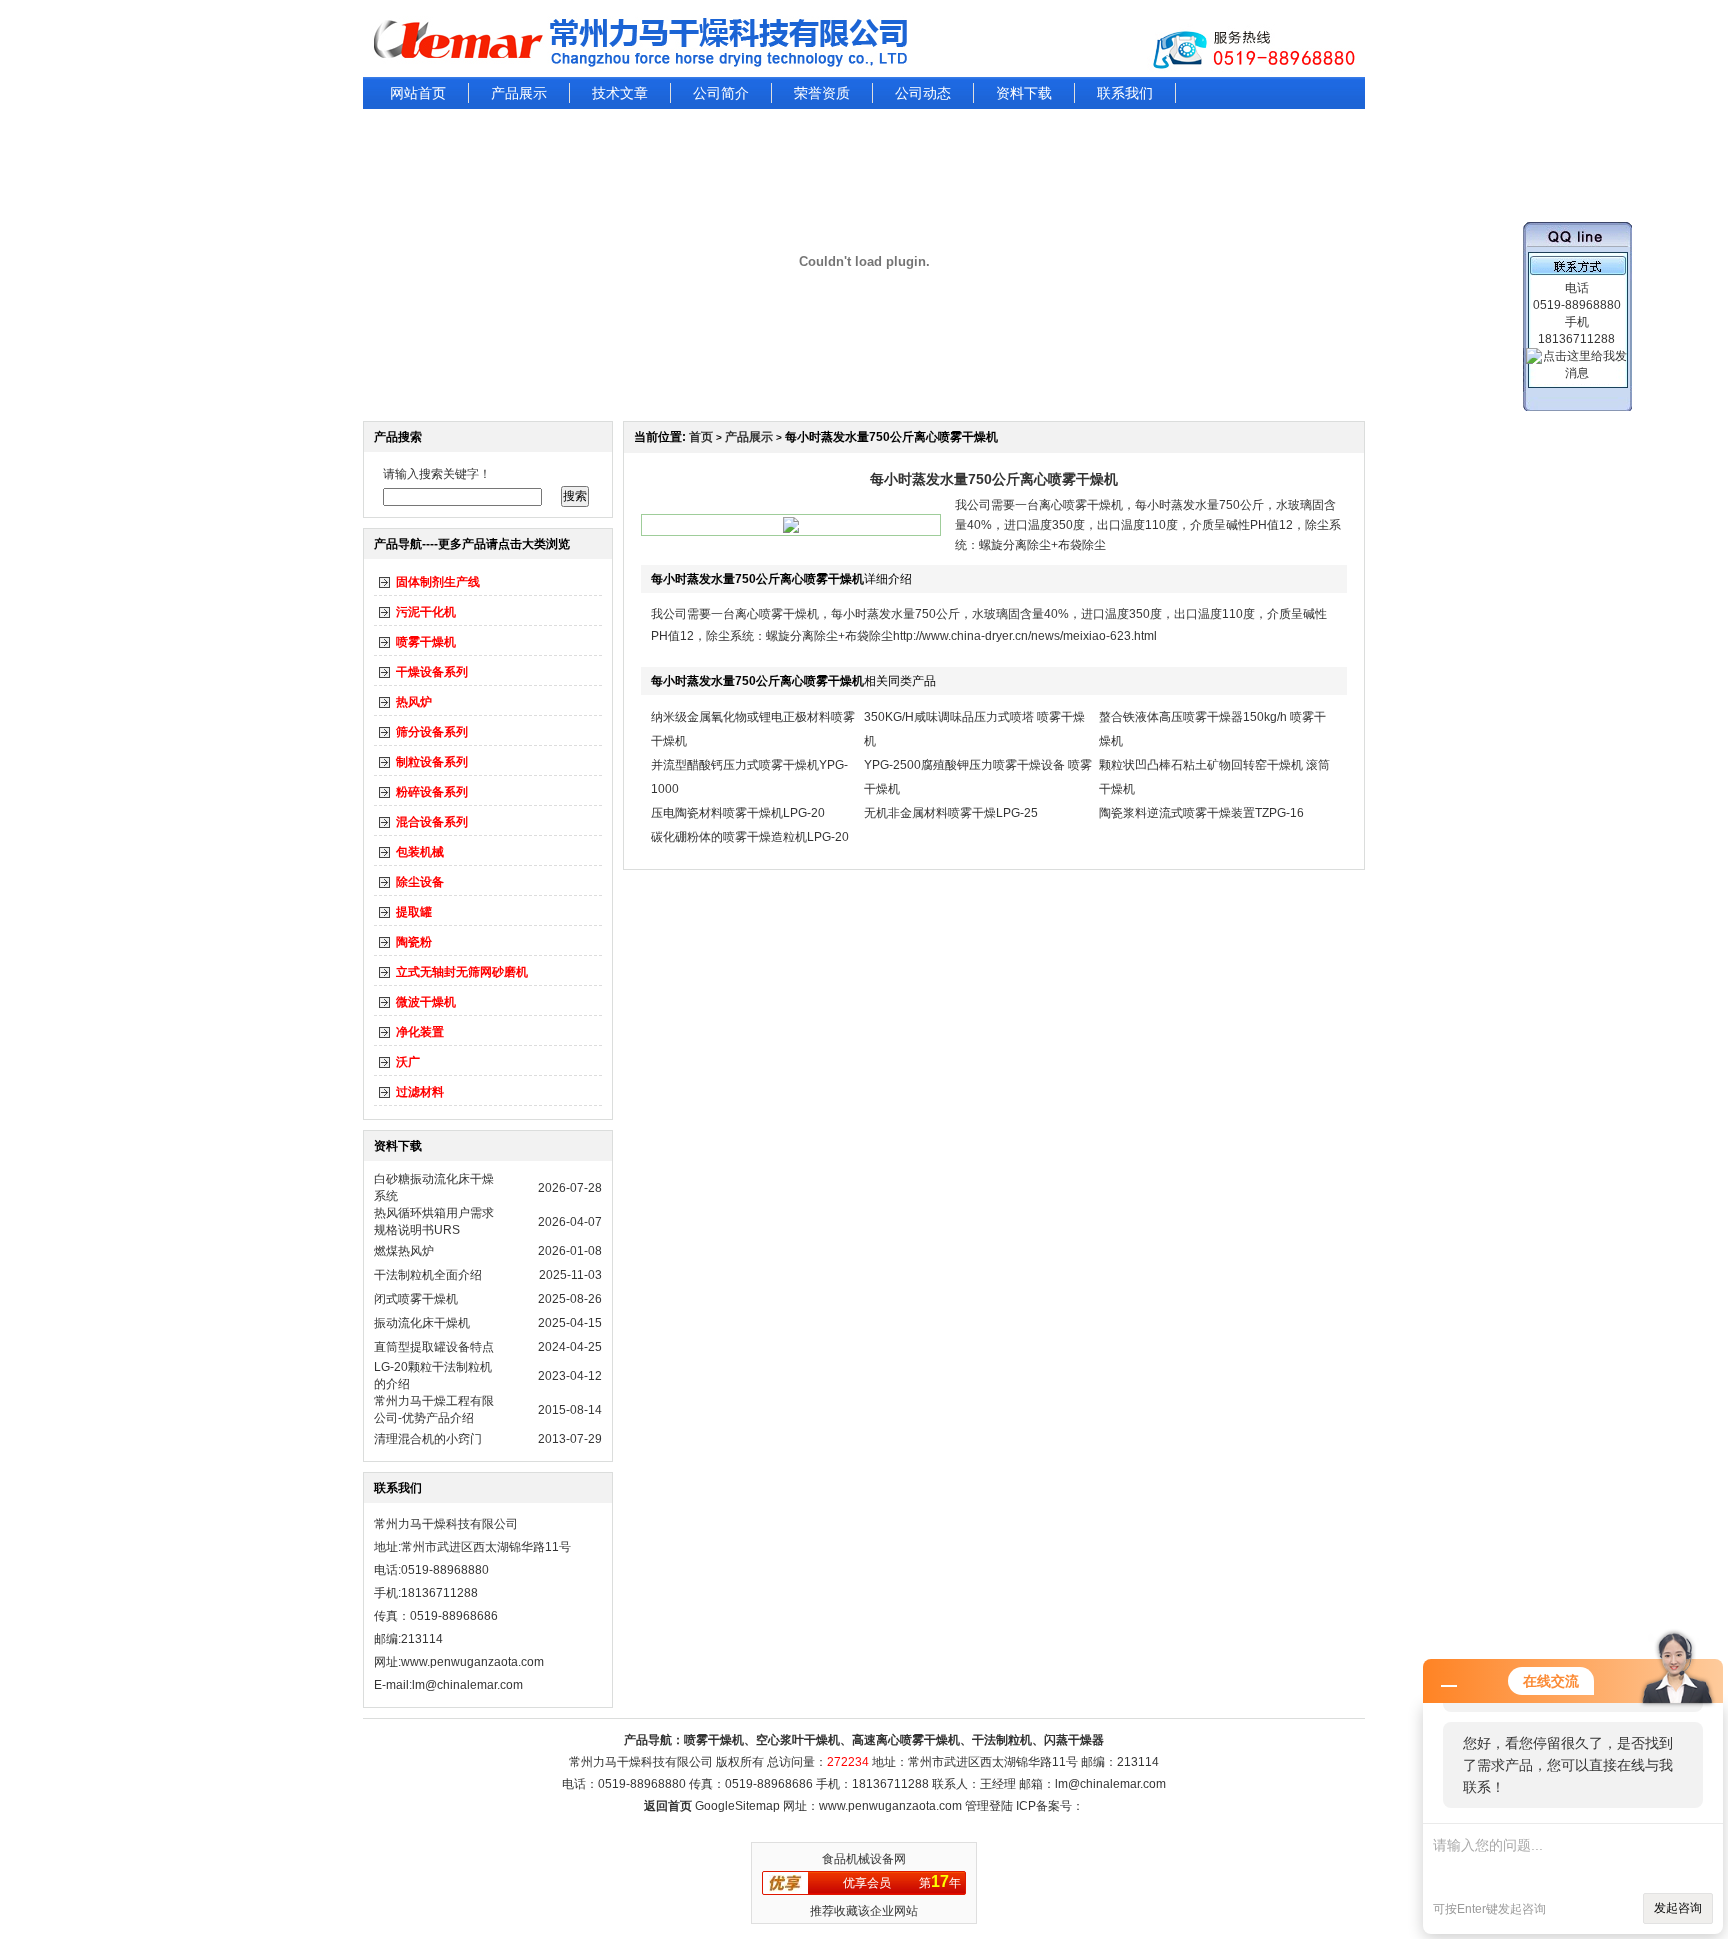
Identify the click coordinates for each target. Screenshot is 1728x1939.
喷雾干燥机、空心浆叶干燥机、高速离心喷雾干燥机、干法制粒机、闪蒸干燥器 (894, 1740)
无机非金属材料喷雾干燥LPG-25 (951, 813)
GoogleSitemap (737, 1806)
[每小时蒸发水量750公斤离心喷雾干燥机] (791, 529)
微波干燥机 (426, 1002)
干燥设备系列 (432, 672)
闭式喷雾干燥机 (416, 1299)
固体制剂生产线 (438, 582)
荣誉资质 (822, 93)
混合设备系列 (432, 822)
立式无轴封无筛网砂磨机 (462, 972)
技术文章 (620, 93)
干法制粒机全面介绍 (428, 1275)
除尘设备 (420, 882)
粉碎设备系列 (432, 792)
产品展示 (519, 93)
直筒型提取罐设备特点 (434, 1347)
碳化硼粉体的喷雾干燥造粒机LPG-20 (750, 837)
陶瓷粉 (414, 942)
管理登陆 (989, 1806)
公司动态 (923, 93)
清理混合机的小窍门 (428, 1439)
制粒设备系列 (432, 762)
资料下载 (1024, 93)
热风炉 (414, 702)
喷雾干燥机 (426, 642)
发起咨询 (1678, 1908)
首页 (701, 437)
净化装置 (420, 1032)
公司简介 (721, 93)
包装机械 (420, 852)
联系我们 (1125, 93)
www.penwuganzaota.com (472, 1662)
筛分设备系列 (432, 732)
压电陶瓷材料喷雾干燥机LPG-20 (738, 813)
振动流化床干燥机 (422, 1323)
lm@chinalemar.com (1110, 1784)
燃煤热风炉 (404, 1251)
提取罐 (414, 912)
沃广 (408, 1062)
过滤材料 (420, 1092)
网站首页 (418, 93)
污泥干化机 (426, 612)
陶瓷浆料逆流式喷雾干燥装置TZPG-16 (1201, 813)
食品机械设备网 (864, 1859)
